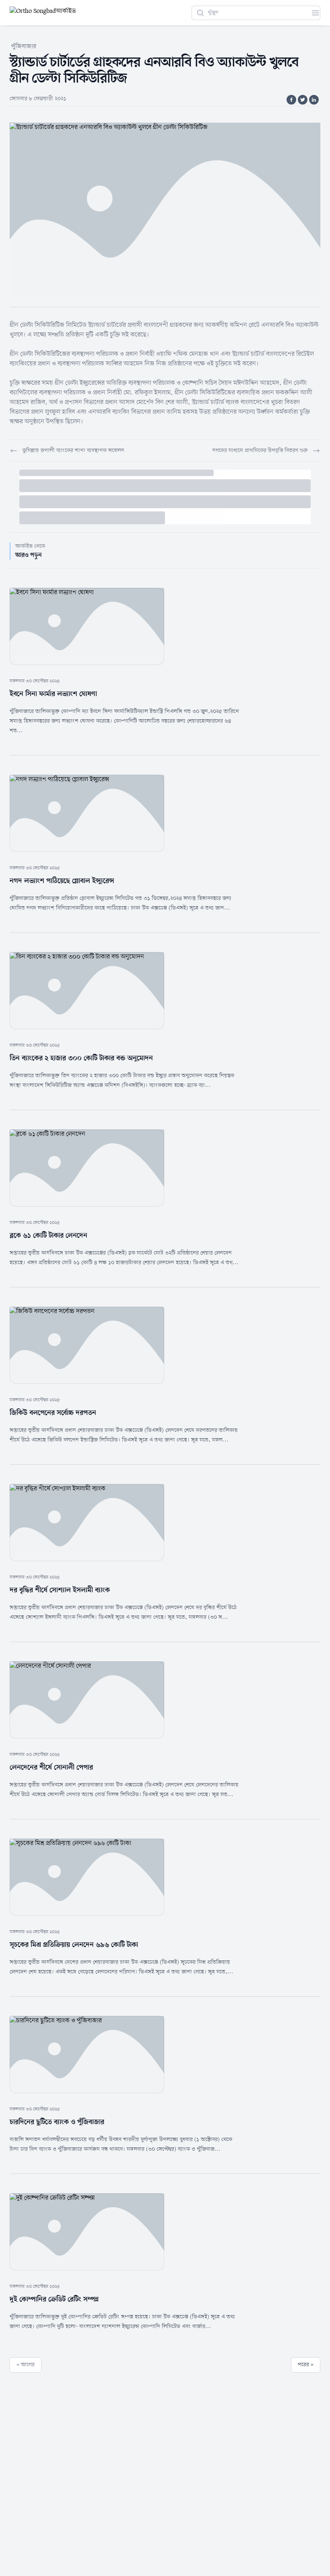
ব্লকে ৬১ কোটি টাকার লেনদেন (48, 1236)
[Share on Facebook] (291, 100)
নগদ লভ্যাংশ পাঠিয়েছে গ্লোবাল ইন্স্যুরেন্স (62, 881)
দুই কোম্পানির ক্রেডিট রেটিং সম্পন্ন (54, 2299)
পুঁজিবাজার (24, 47)
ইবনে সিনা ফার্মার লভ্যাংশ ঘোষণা (53, 694)
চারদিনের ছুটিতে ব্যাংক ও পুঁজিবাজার (57, 2122)
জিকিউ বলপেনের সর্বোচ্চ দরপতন (53, 1413)
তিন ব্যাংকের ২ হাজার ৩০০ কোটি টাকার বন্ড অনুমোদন (81, 1058)
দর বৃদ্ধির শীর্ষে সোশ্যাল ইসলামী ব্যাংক (60, 1590)
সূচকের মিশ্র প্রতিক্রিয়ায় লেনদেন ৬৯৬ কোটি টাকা (74, 1945)
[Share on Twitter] (303, 100)
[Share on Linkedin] (314, 100)
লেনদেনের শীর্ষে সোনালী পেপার (51, 1767)
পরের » (306, 2365)
